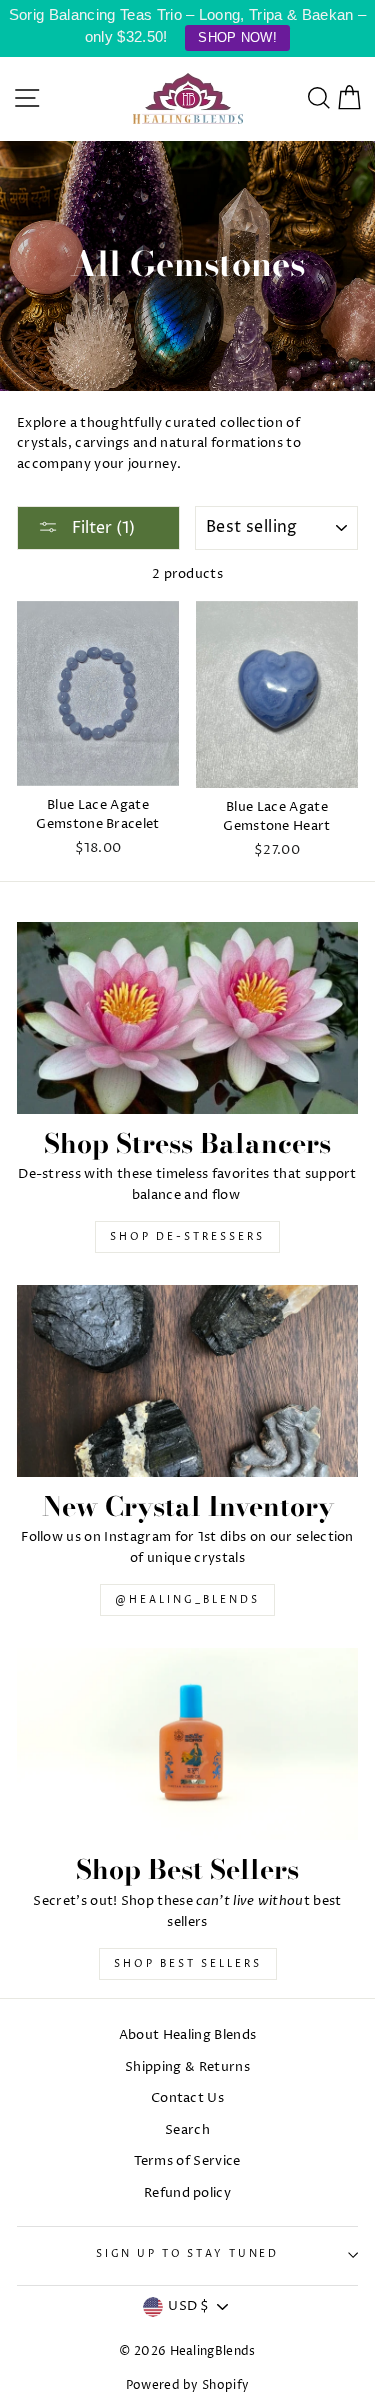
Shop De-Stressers (187, 1237)
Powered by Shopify (188, 2385)
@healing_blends (187, 1600)
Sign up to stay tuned (187, 2254)
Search (187, 2130)
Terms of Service (187, 2161)
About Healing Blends (187, 2035)
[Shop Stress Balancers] (187, 1018)
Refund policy (187, 2193)
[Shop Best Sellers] (187, 1744)
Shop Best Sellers (188, 1964)
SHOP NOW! (237, 37)
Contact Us (187, 2098)
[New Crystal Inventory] (187, 1381)
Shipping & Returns (187, 2067)
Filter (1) (101, 528)
